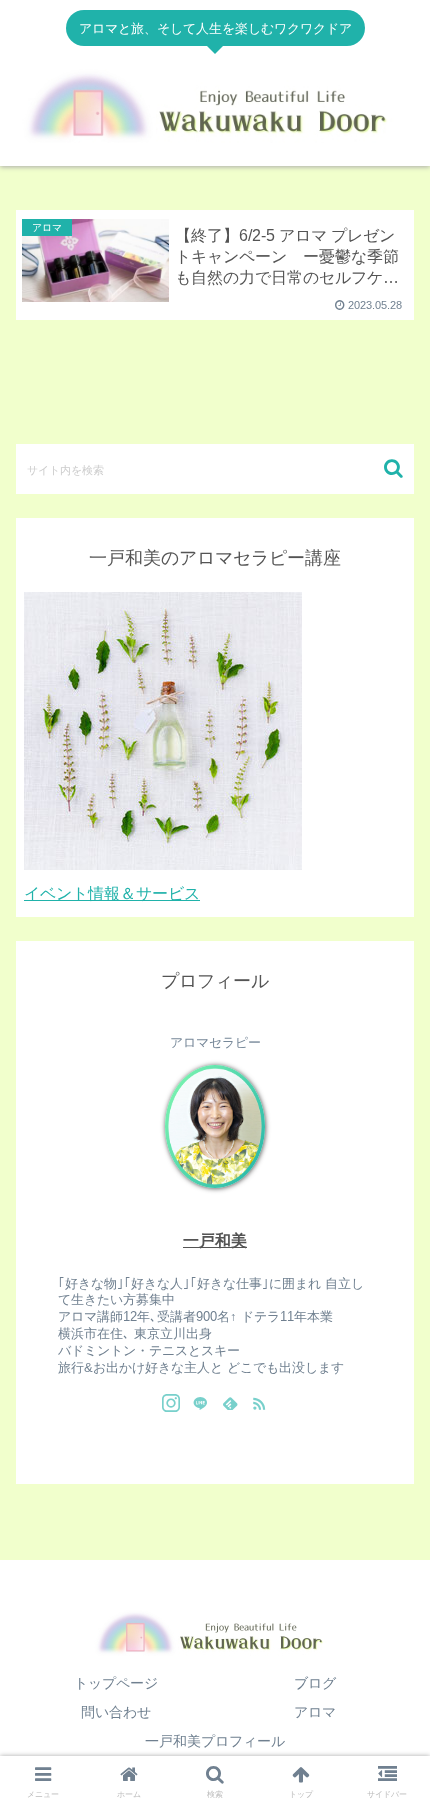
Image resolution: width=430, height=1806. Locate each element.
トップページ (116, 1683)
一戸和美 (215, 1240)
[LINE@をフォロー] (200, 1403)
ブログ (315, 1683)
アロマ (315, 1712)
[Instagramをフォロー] (171, 1403)
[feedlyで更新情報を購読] (230, 1403)
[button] (393, 468)
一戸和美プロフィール (215, 1741)
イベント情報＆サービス (112, 893)
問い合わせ (116, 1712)
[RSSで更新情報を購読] (259, 1403)
